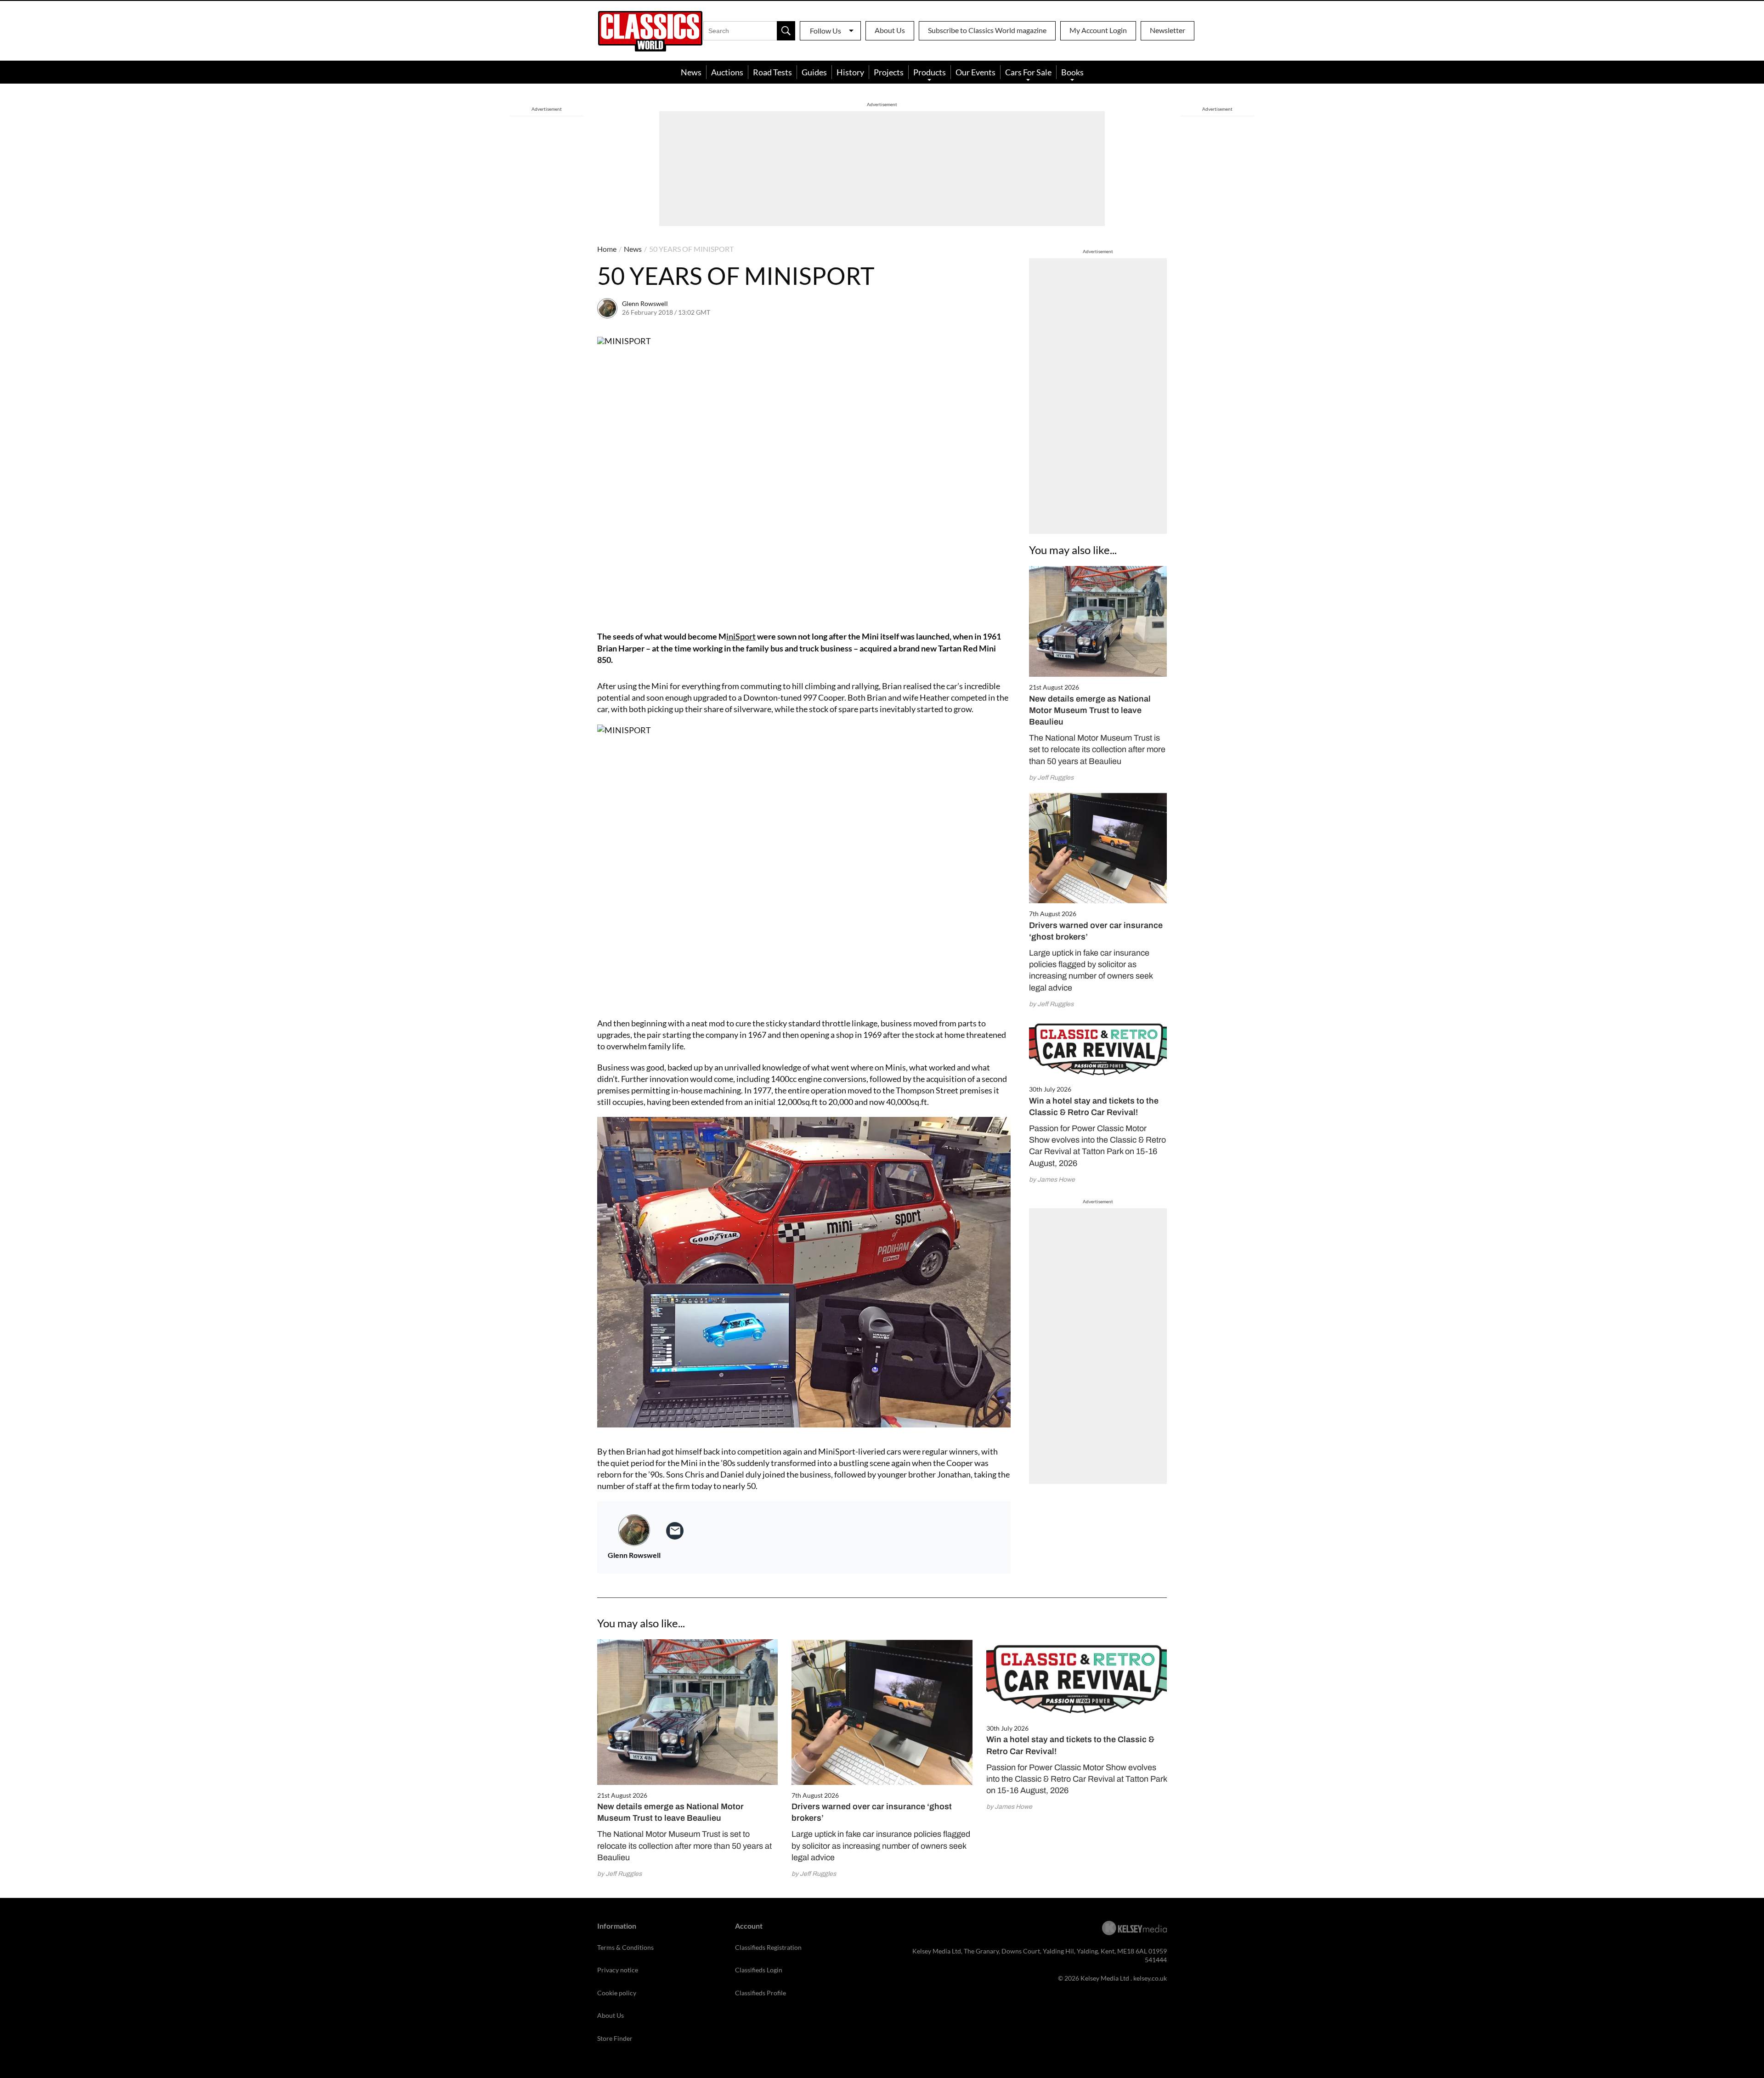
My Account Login (1098, 30)
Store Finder (615, 2038)
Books (1072, 72)
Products (930, 72)
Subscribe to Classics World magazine (987, 30)
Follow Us (825, 31)
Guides (814, 72)
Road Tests (772, 72)
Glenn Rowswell (645, 303)
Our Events (975, 72)
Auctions (727, 72)
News (691, 72)
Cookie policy (617, 1993)
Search (786, 31)
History (850, 72)
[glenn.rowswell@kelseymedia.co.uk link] (675, 1531)
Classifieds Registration (768, 1947)
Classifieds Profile (760, 1993)
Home (607, 249)
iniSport (741, 636)
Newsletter (1168, 30)
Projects (889, 72)
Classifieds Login (759, 1970)
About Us (890, 30)
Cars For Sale (1028, 72)
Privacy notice (618, 1970)
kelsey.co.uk (1150, 1978)
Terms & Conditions (625, 1947)
